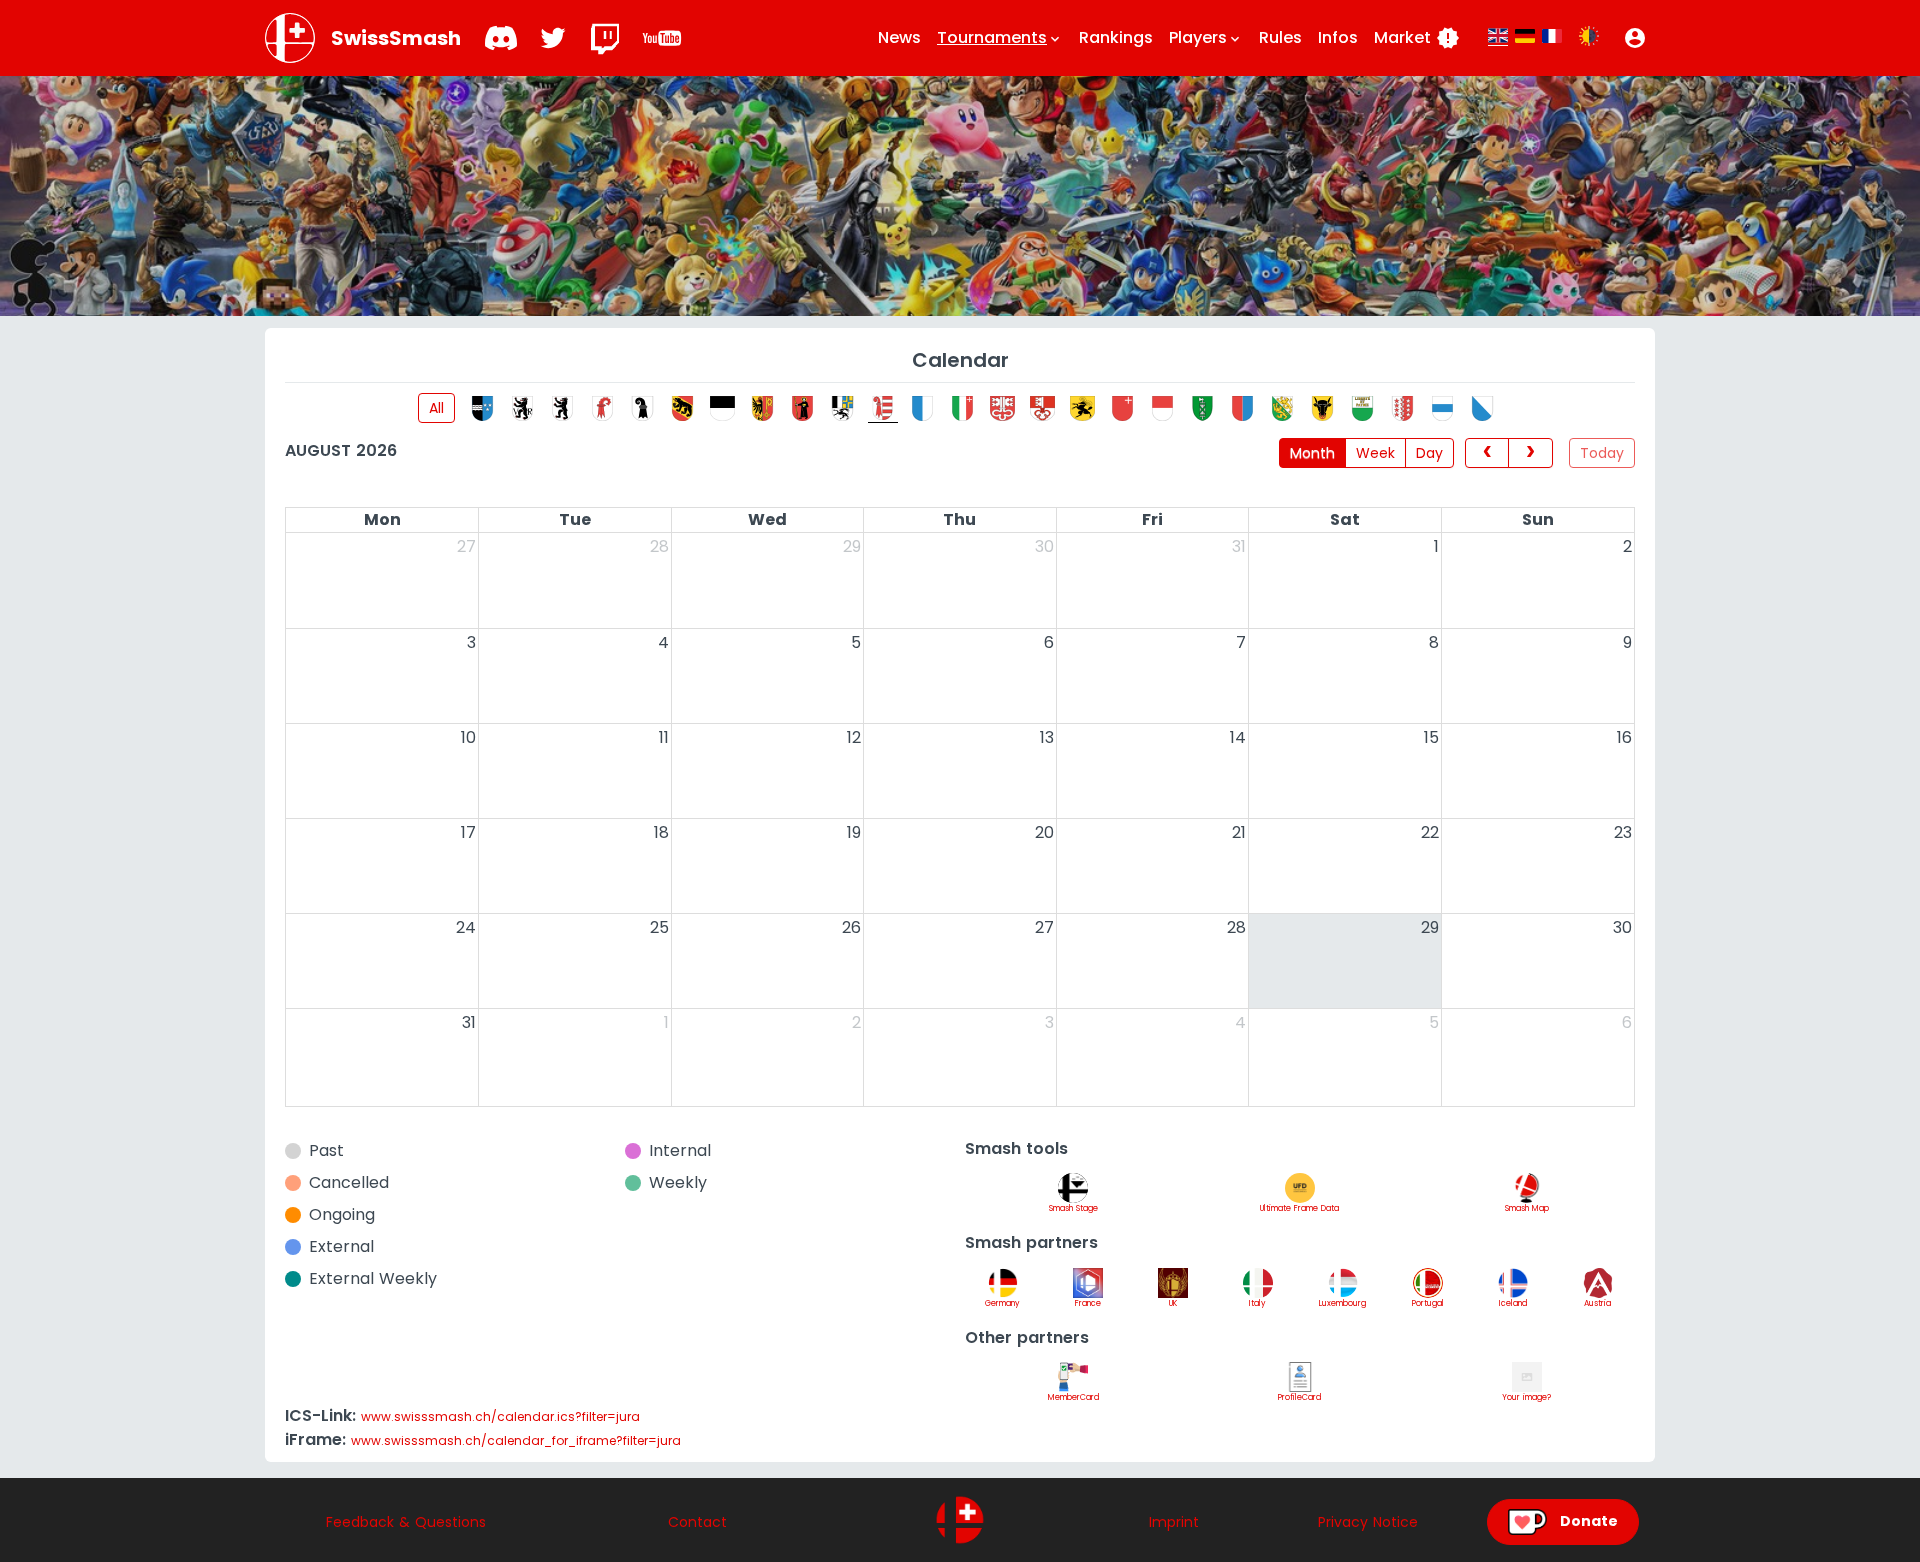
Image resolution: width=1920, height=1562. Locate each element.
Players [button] (1206, 37)
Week (1375, 453)
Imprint (1174, 1522)
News (899, 37)
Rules (1280, 37)
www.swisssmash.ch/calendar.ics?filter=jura (500, 1416)
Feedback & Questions (406, 1522)
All (436, 408)
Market (1417, 38)
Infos (1338, 37)
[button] (1635, 38)
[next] (1530, 453)
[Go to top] (960, 1520)
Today (1602, 453)
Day (1429, 453)
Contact (697, 1522)
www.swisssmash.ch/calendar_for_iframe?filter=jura (516, 1440)
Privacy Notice (1368, 1522)
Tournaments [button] (1000, 37)
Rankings (1116, 37)
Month (1312, 453)
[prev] (1487, 453)
